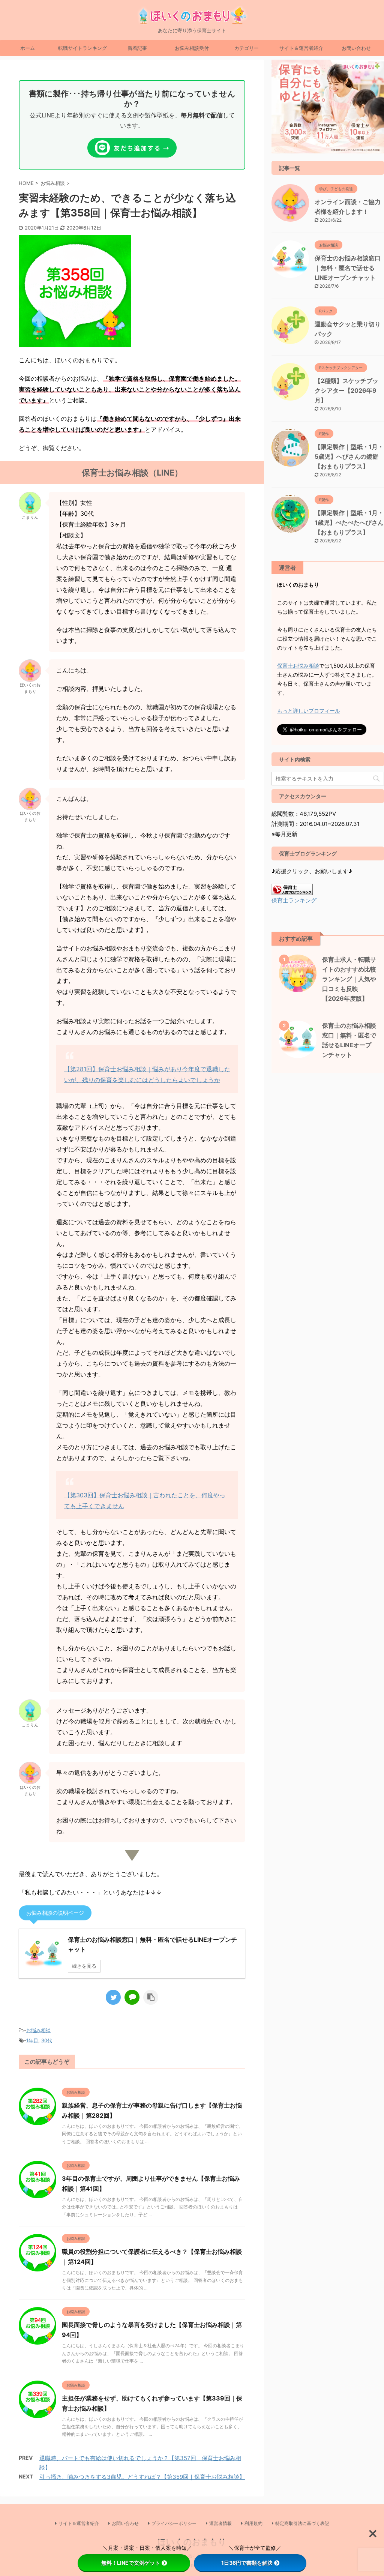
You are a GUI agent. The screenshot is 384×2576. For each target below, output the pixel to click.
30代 (47, 2040)
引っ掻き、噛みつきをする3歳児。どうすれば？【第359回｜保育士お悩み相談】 (142, 2477)
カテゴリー (247, 48)
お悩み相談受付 (192, 48)
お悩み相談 (38, 2030)
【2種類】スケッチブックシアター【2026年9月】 (346, 390)
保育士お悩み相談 (298, 666)
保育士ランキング (294, 900)
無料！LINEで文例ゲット (131, 2563)
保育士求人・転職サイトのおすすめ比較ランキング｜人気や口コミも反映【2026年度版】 (349, 979)
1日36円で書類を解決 (247, 2563)
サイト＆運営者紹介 (301, 48)
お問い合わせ (356, 48)
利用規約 (253, 2523)
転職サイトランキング (82, 48)
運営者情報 (220, 2523)
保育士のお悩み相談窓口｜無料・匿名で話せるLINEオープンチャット (348, 268)
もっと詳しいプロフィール (309, 711)
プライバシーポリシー (174, 2523)
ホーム (28, 48)
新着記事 (137, 48)
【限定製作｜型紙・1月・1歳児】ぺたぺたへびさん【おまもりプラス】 (349, 522)
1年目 (32, 2040)
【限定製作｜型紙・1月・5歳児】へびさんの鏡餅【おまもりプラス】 (349, 456)
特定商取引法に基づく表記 (302, 2523)
